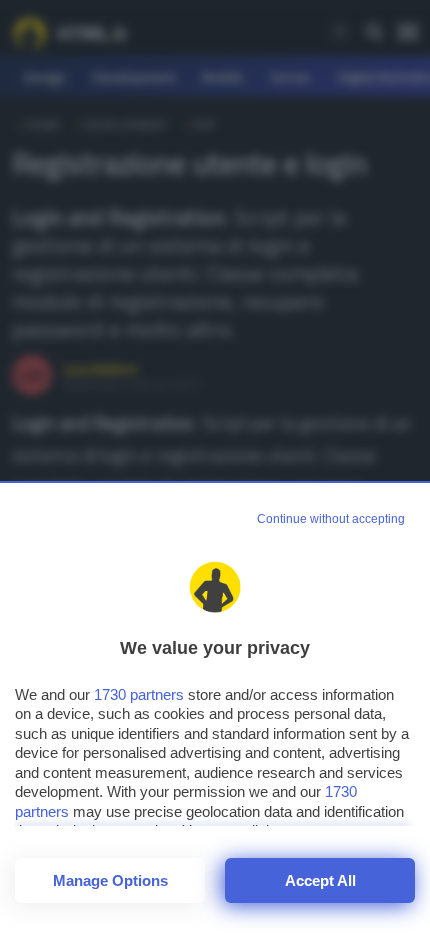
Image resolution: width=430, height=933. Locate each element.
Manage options (110, 880)
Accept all (320, 880)
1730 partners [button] (139, 694)
